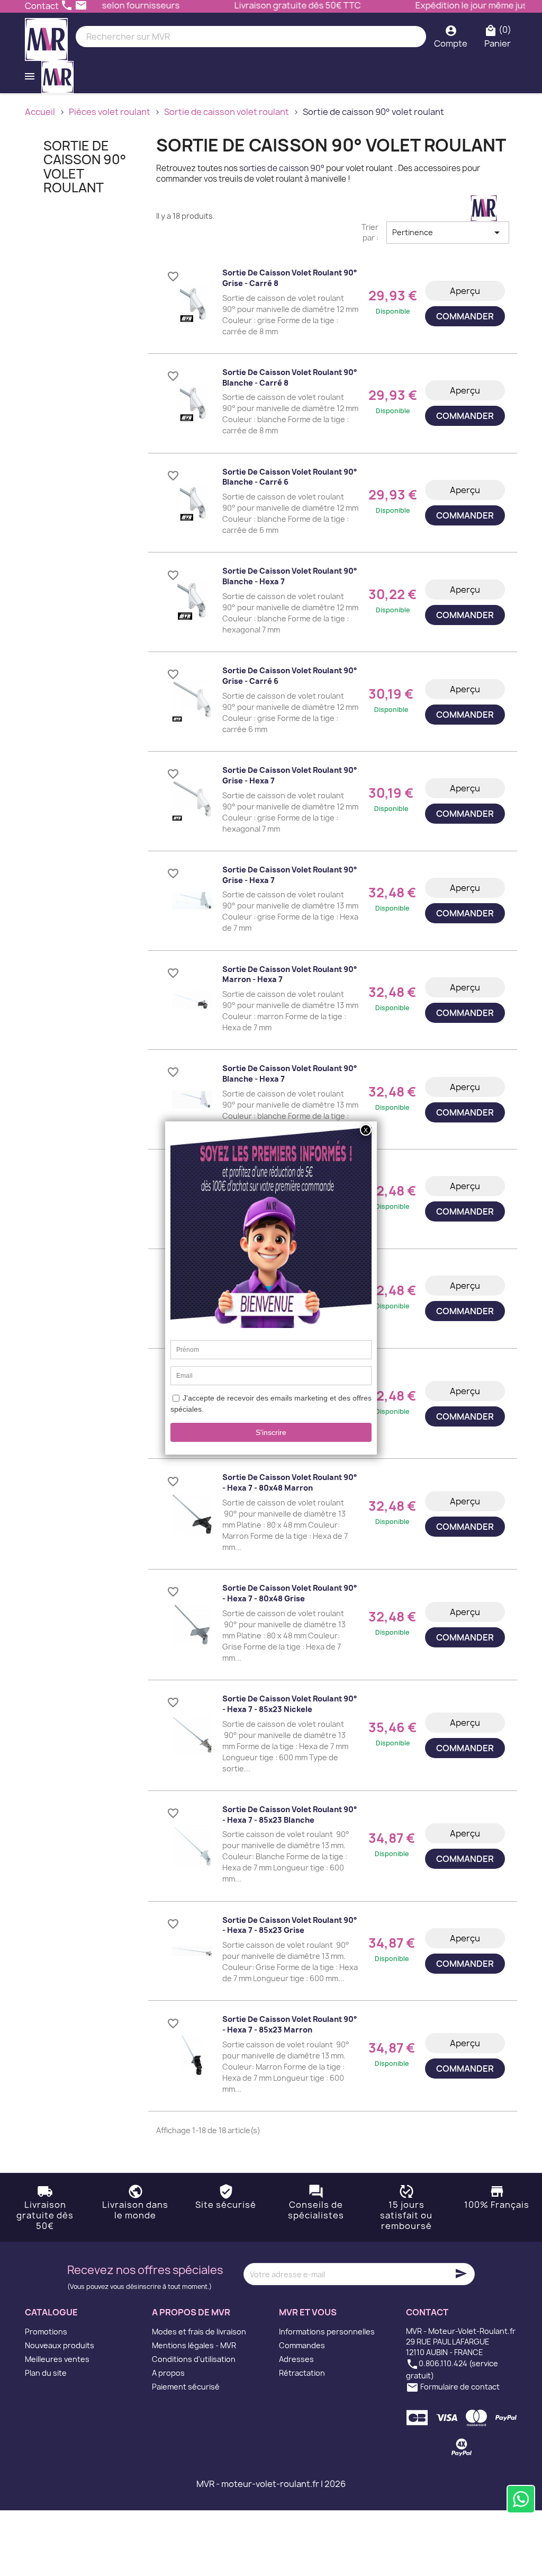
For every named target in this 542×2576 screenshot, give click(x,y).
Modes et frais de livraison (199, 2332)
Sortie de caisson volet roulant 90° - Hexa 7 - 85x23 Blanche (290, 1815)
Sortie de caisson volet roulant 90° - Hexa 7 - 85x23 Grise (290, 1925)
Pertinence (448, 233)
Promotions (46, 2332)
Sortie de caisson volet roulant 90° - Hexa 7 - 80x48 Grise (290, 1593)
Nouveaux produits (60, 2345)
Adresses (296, 2359)
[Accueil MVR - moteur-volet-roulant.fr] (46, 37)
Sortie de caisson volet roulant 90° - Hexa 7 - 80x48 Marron (290, 1482)
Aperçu (465, 291)
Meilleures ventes (57, 2359)
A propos (168, 2373)
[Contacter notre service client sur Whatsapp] (521, 2499)
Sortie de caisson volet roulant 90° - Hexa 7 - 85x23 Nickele (290, 1704)
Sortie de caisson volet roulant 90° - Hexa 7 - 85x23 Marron (290, 2024)
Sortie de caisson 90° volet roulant (85, 167)
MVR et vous (308, 2312)
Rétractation (302, 2373)
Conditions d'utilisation (194, 2359)
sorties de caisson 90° (282, 168)
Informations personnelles (327, 2332)
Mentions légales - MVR (194, 2345)
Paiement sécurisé (186, 2387)
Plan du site (46, 2373)
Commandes (302, 2345)
